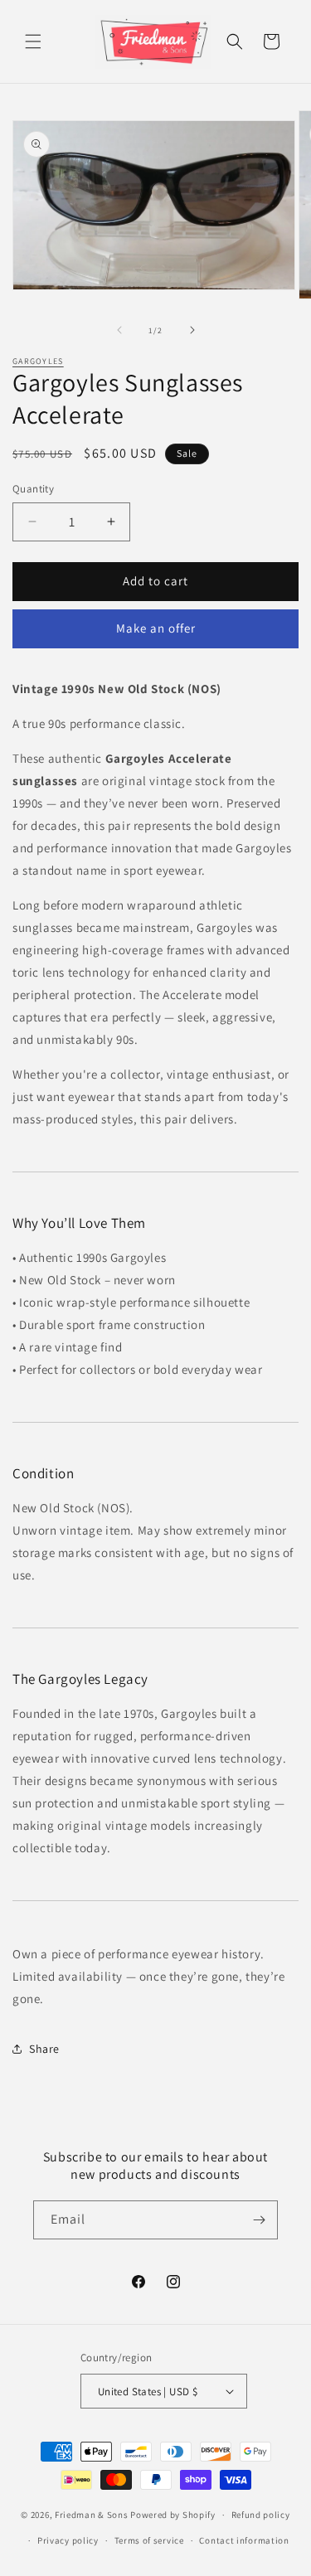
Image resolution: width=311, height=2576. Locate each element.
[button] (33, 41)
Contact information (244, 2540)
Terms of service (149, 2540)
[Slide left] (119, 330)
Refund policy (261, 2515)
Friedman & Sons (92, 2515)
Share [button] (44, 2049)
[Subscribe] (259, 2220)
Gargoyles (38, 361)
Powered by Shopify (173, 2515)
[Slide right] (192, 330)
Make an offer (156, 628)
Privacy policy (68, 2540)
